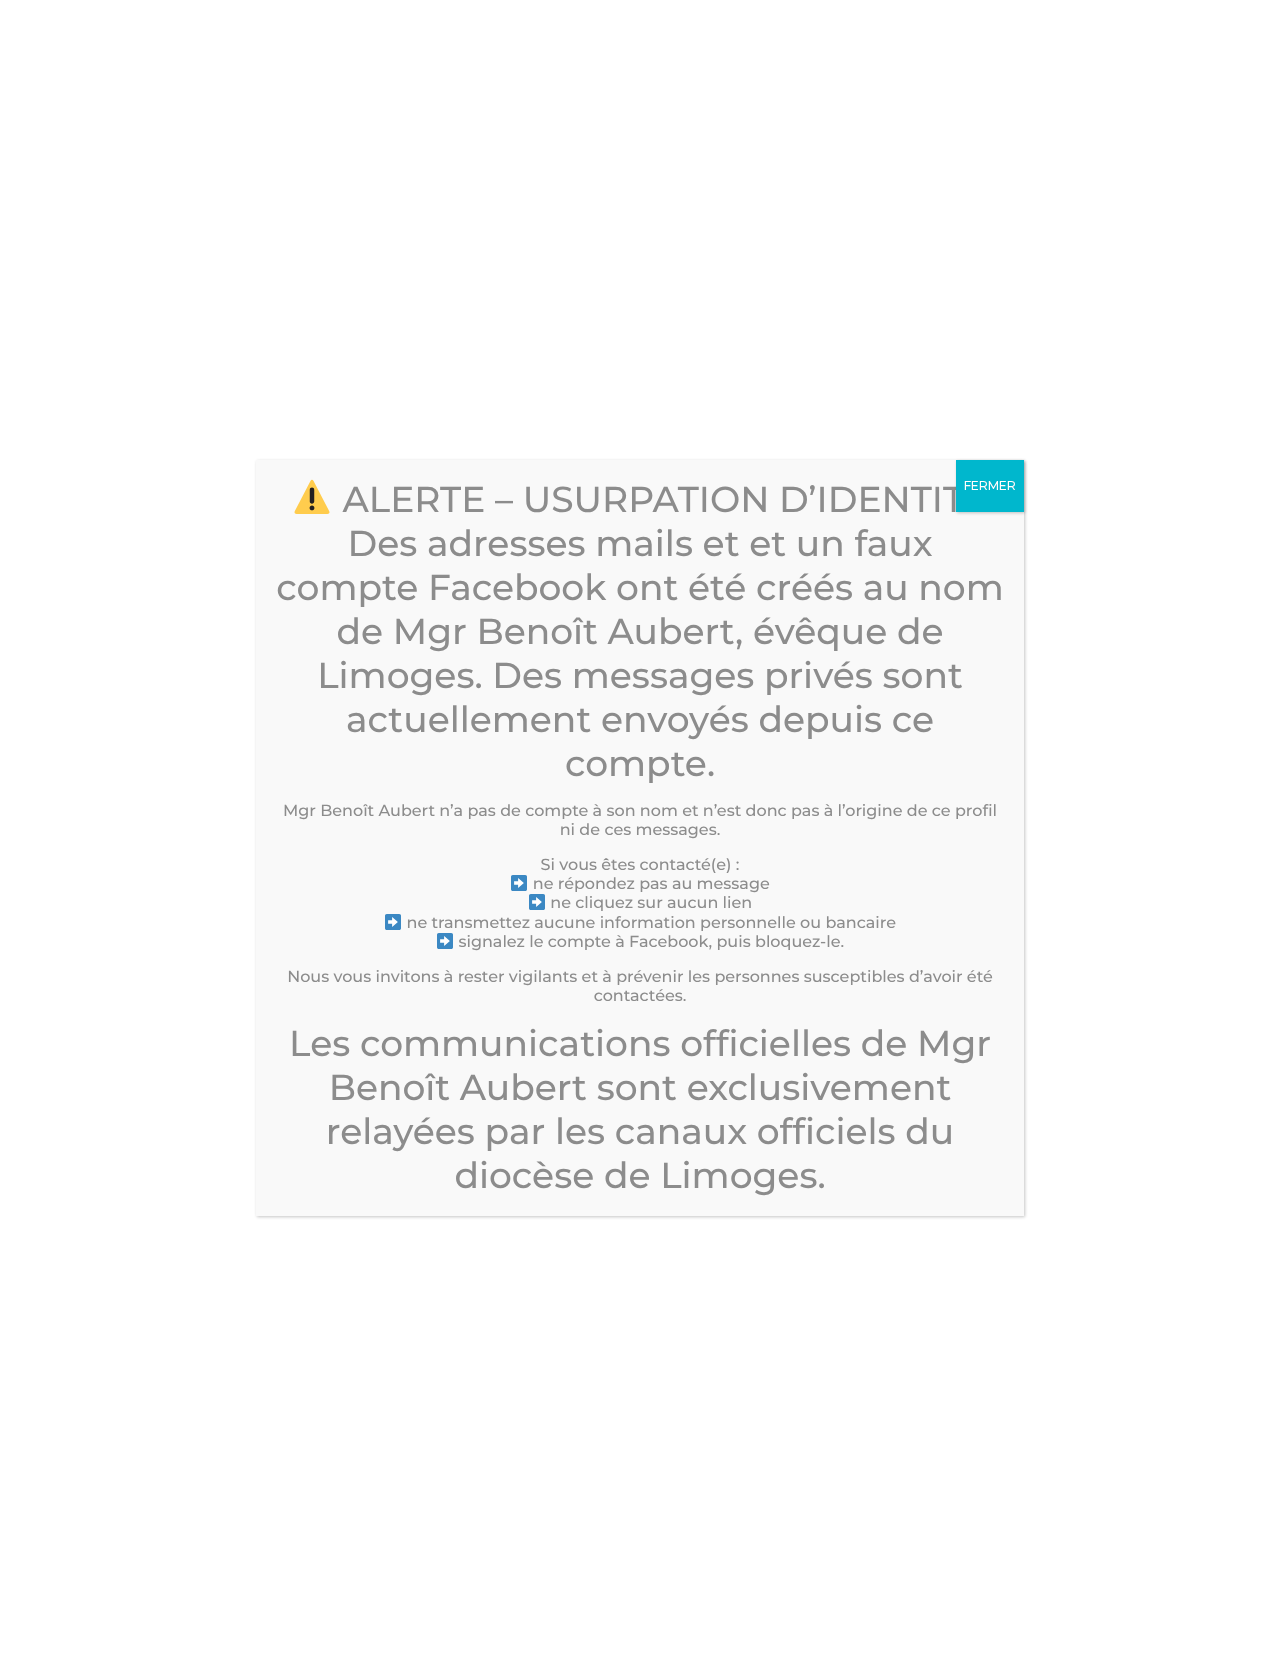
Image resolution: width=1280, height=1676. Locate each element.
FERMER (990, 485)
